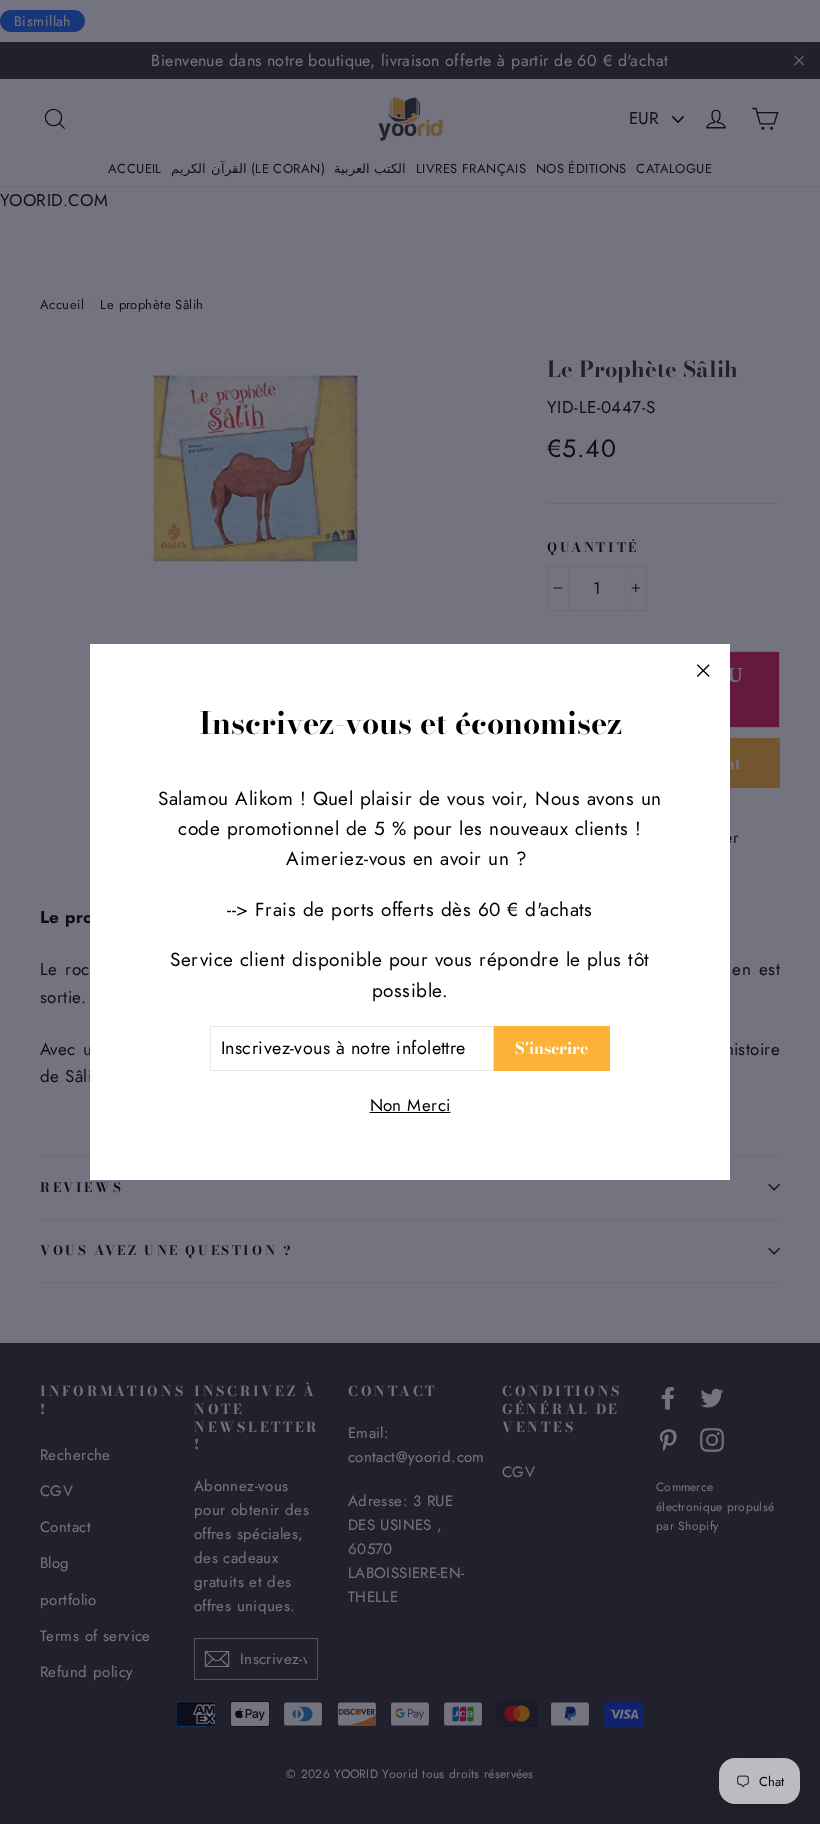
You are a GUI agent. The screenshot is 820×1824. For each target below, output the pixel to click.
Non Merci (410, 1105)
